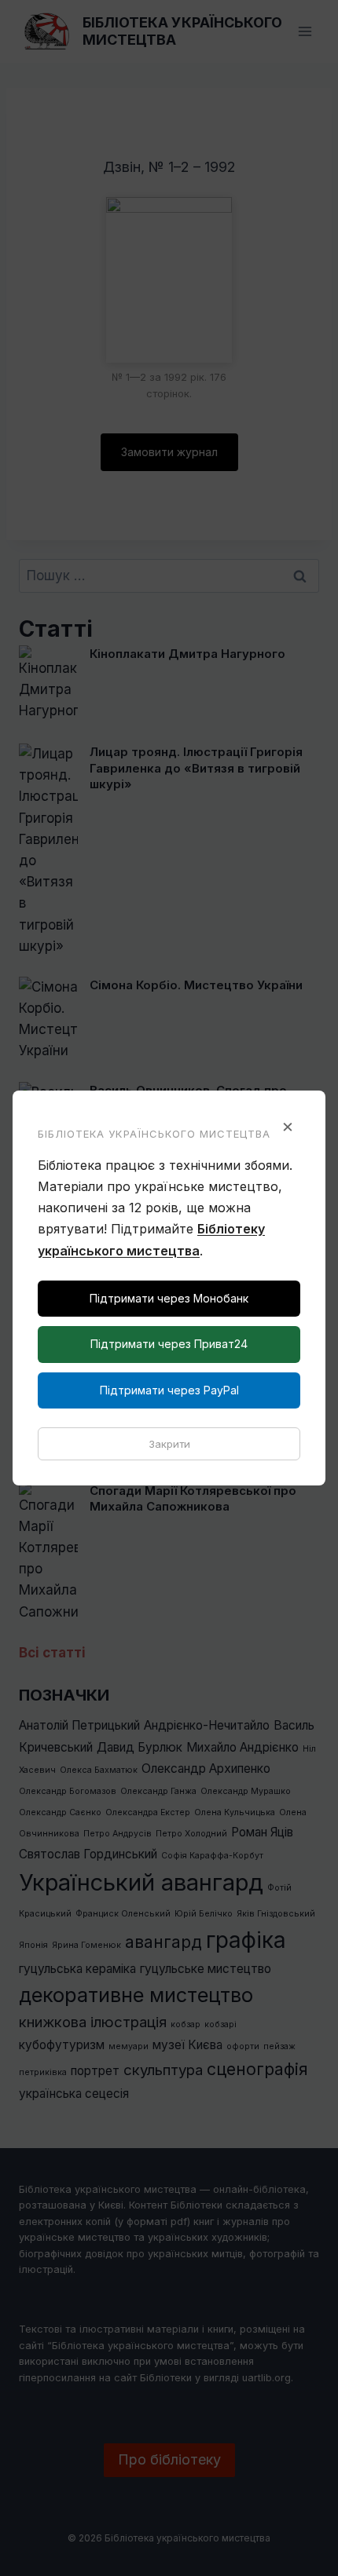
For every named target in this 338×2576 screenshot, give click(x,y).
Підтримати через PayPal (169, 1390)
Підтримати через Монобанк (169, 1298)
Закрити (169, 1444)
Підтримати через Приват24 (169, 1344)
